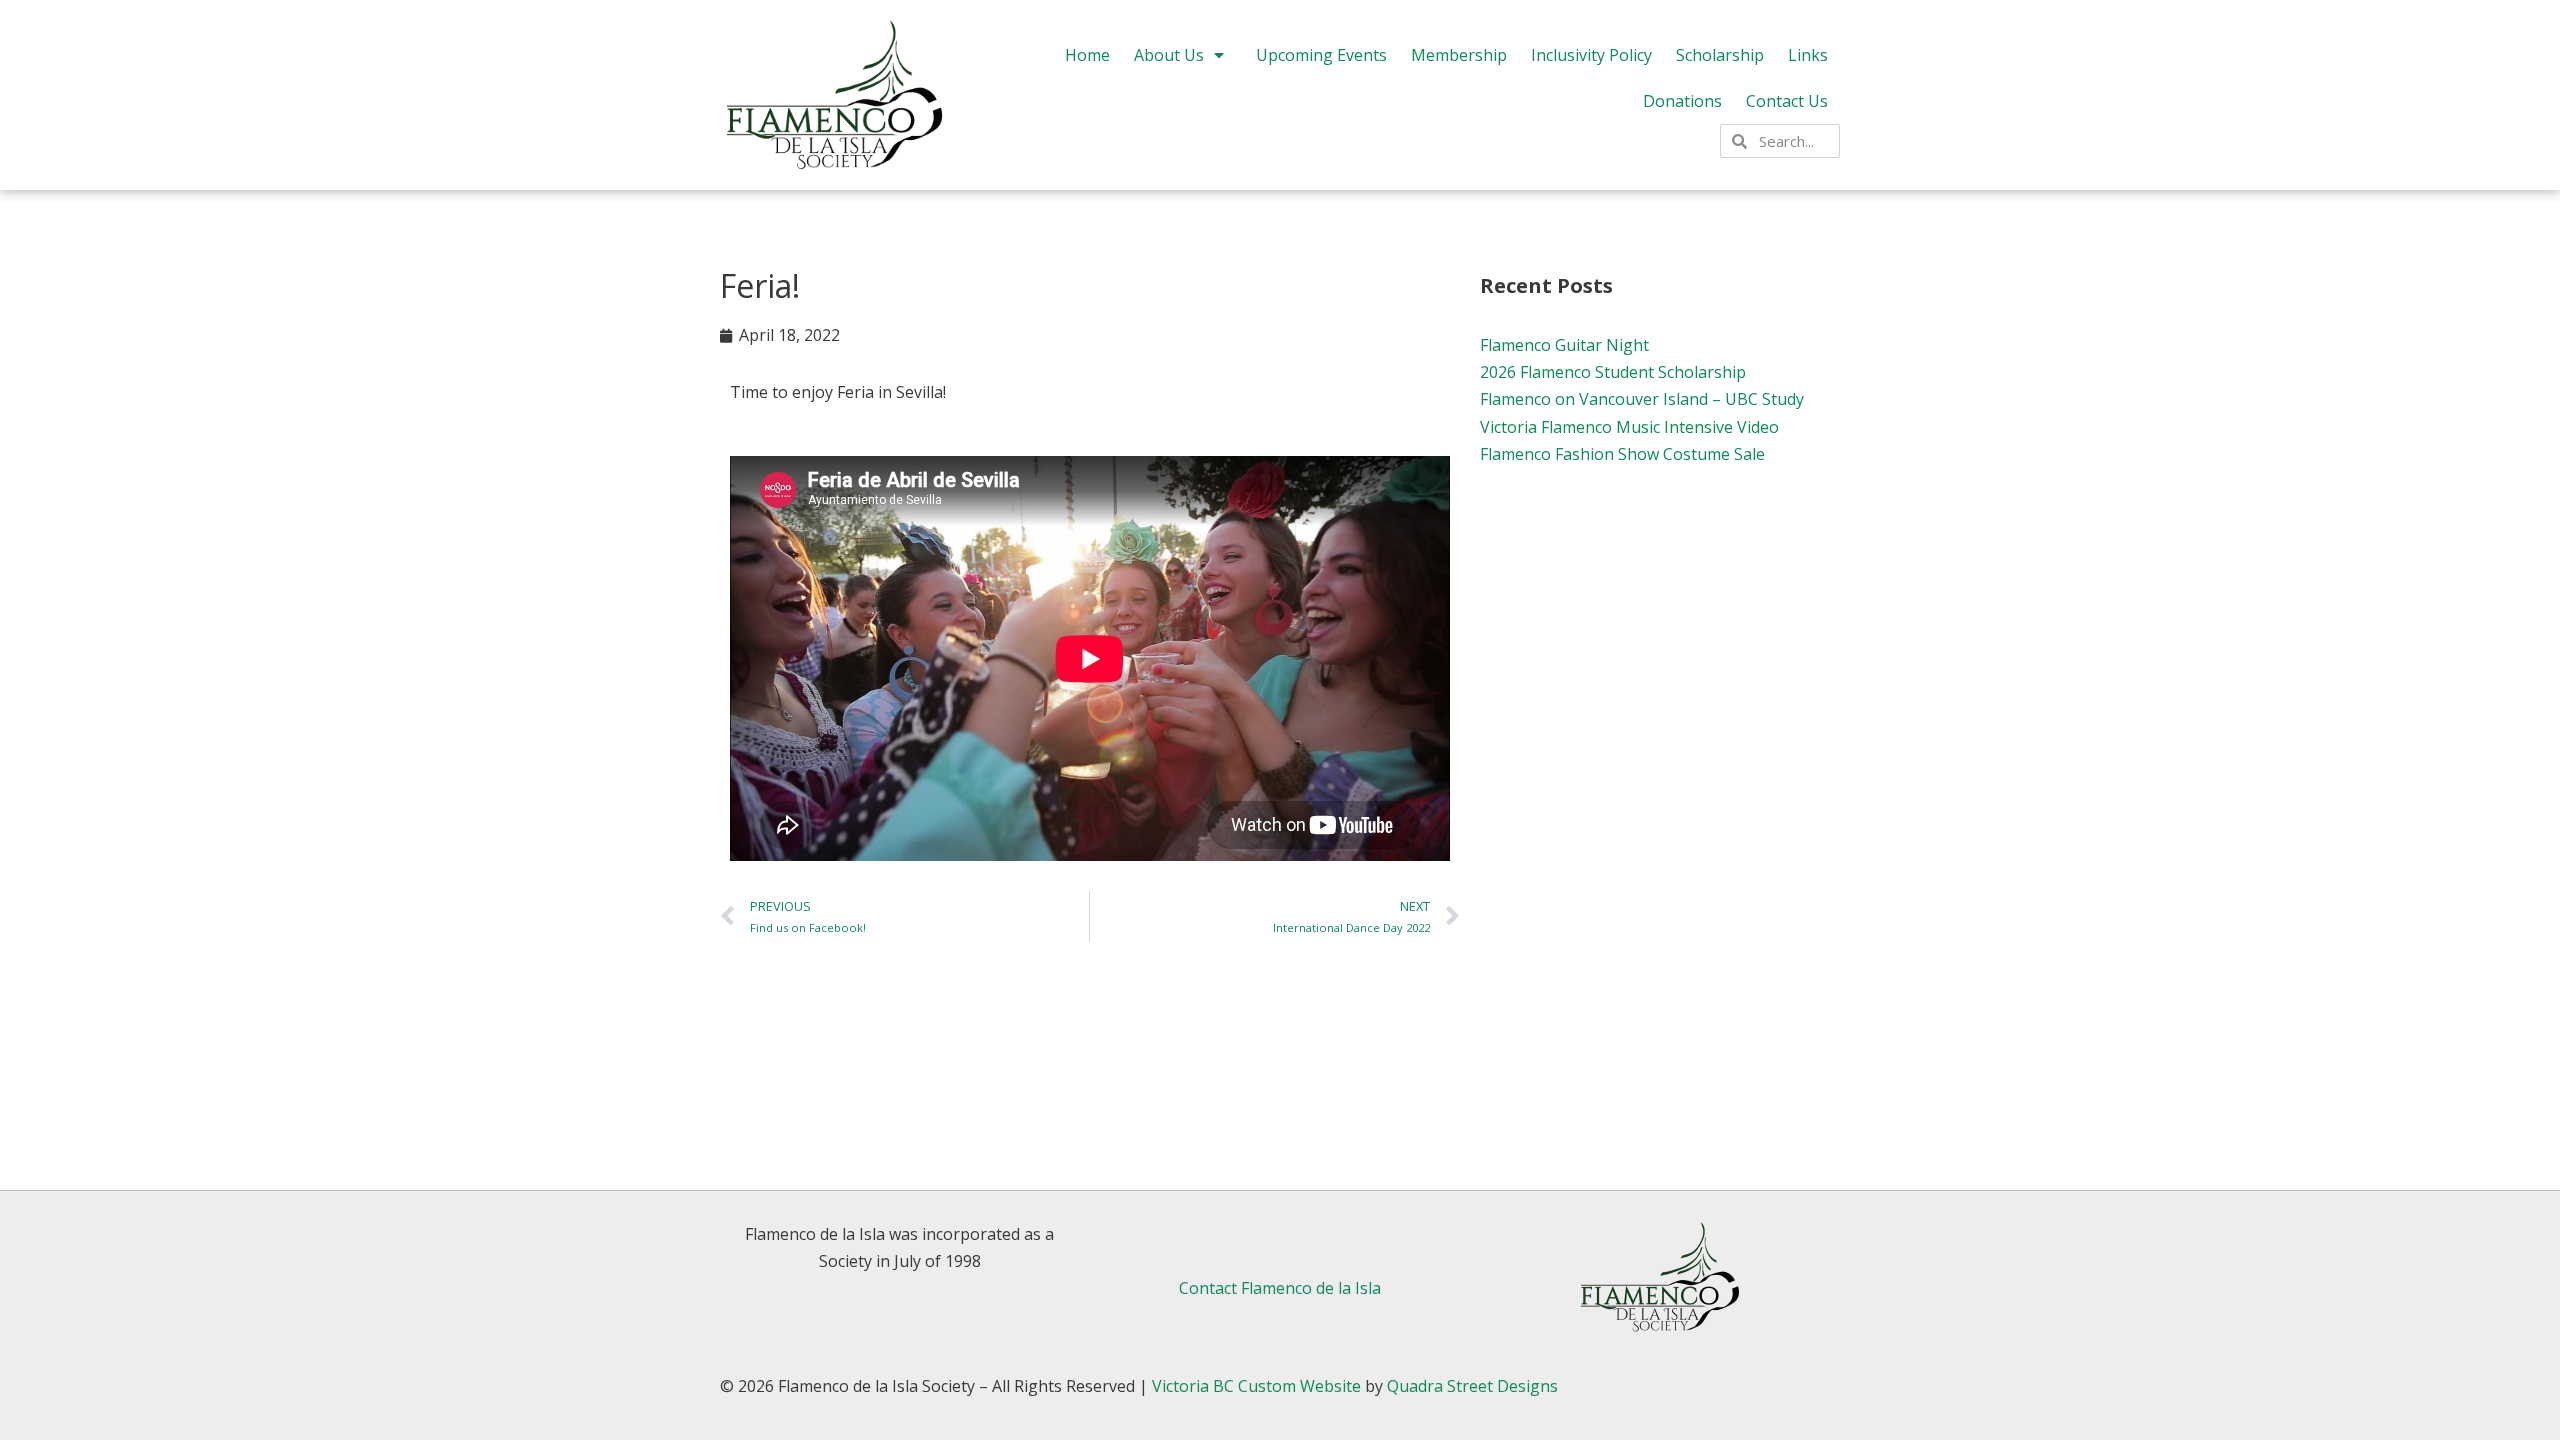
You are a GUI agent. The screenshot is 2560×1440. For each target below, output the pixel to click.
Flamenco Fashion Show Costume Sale (1622, 454)
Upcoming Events (1321, 55)
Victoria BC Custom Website (1256, 1386)
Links (1808, 55)
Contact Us (1787, 101)
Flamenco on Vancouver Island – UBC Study (1642, 399)
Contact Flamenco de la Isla (1280, 1288)
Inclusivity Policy (1591, 55)
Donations (1682, 101)
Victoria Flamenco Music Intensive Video (1629, 427)
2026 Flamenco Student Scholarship (1613, 372)
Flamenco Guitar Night (1564, 345)
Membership (1459, 55)
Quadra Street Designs (1472, 1386)
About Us (1169, 55)
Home (1087, 55)
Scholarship (1720, 55)
